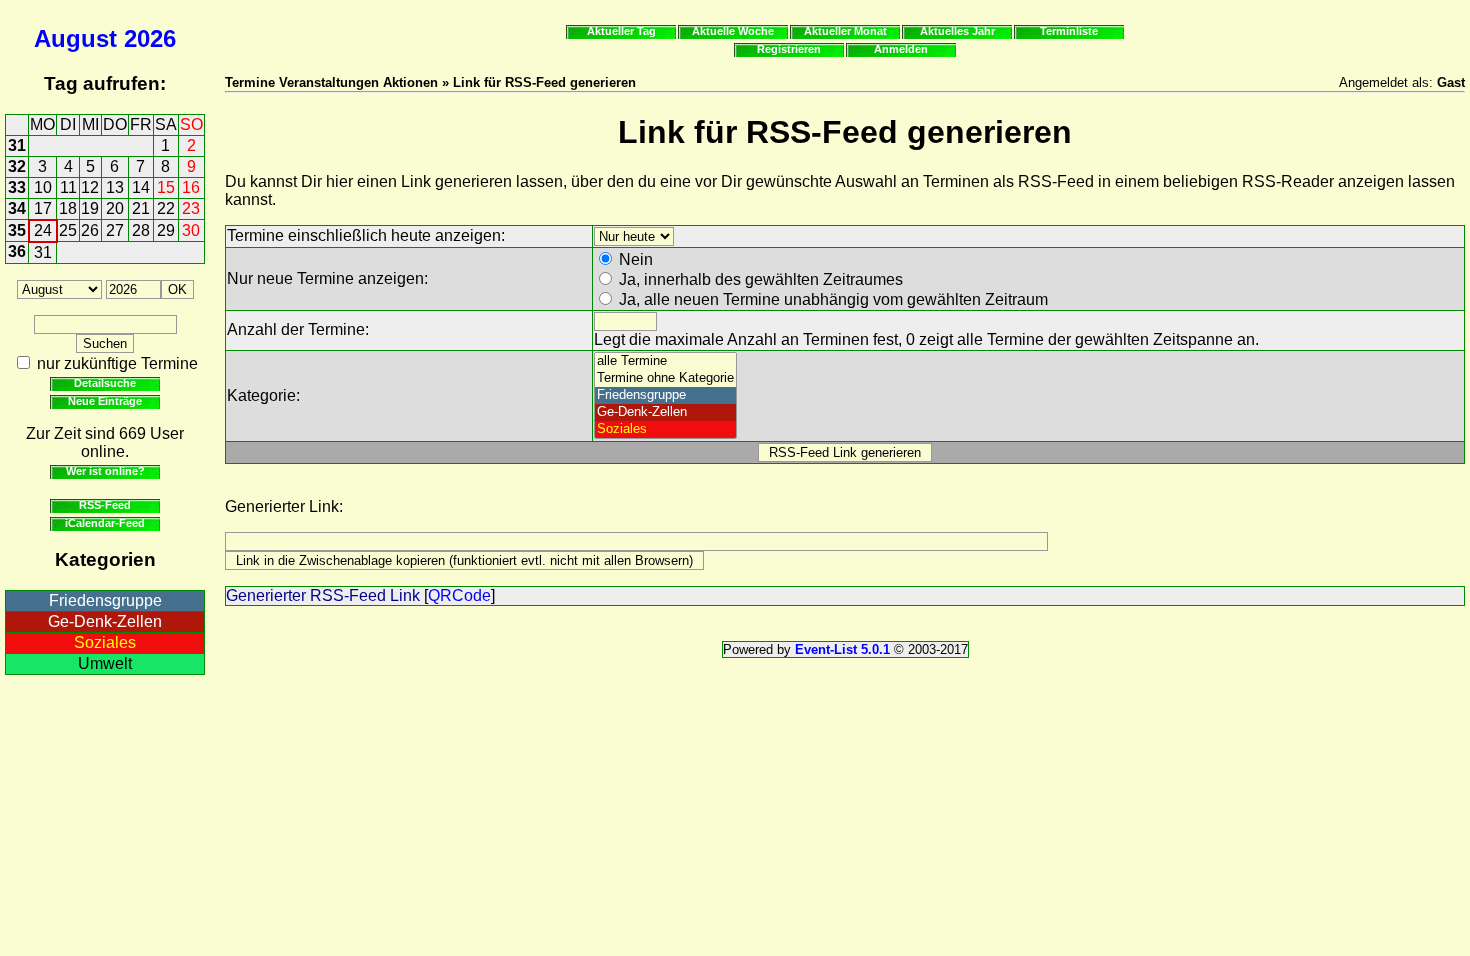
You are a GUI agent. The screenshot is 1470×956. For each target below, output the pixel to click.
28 (141, 230)
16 (191, 187)
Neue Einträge (105, 401)
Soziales (105, 642)
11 (68, 187)
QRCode (459, 595)
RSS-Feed (105, 505)
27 (115, 230)
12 (90, 187)
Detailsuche (105, 383)
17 (43, 208)
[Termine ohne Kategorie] (665, 378)
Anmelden (901, 49)
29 (166, 230)
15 (166, 187)
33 (17, 187)
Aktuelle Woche (733, 31)
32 (17, 166)
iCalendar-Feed (105, 523)
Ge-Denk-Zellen (105, 621)
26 (90, 230)
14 (141, 187)
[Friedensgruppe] (665, 395)
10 (43, 187)
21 (141, 208)
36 (17, 251)
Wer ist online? (105, 471)
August (75, 38)
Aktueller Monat (845, 31)
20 (115, 208)
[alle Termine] (665, 361)
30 (191, 230)
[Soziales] (665, 429)
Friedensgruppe (105, 600)
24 (43, 230)
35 (17, 230)
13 (115, 187)
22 (166, 208)
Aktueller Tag (621, 31)
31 (17, 145)
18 (68, 208)
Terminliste (1069, 31)
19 (90, 208)
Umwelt (105, 663)
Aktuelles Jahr (957, 31)
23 (191, 208)
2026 (150, 38)
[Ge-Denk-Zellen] (665, 412)
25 (68, 230)
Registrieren (789, 49)
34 (17, 208)
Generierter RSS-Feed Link (323, 595)
